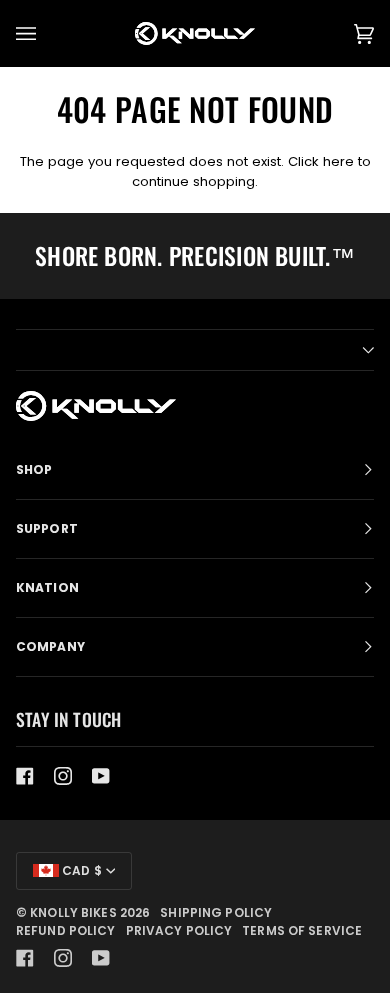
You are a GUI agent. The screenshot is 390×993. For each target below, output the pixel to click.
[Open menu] (46, 33)
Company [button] (50, 646)
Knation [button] (47, 587)
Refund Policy (66, 930)
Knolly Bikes (73, 912)
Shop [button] (34, 469)
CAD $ (80, 870)
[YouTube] (101, 776)
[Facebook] (25, 776)
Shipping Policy (216, 912)
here (338, 161)
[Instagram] (63, 776)
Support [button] (47, 528)
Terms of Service (302, 930)
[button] (195, 350)
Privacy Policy (179, 930)
